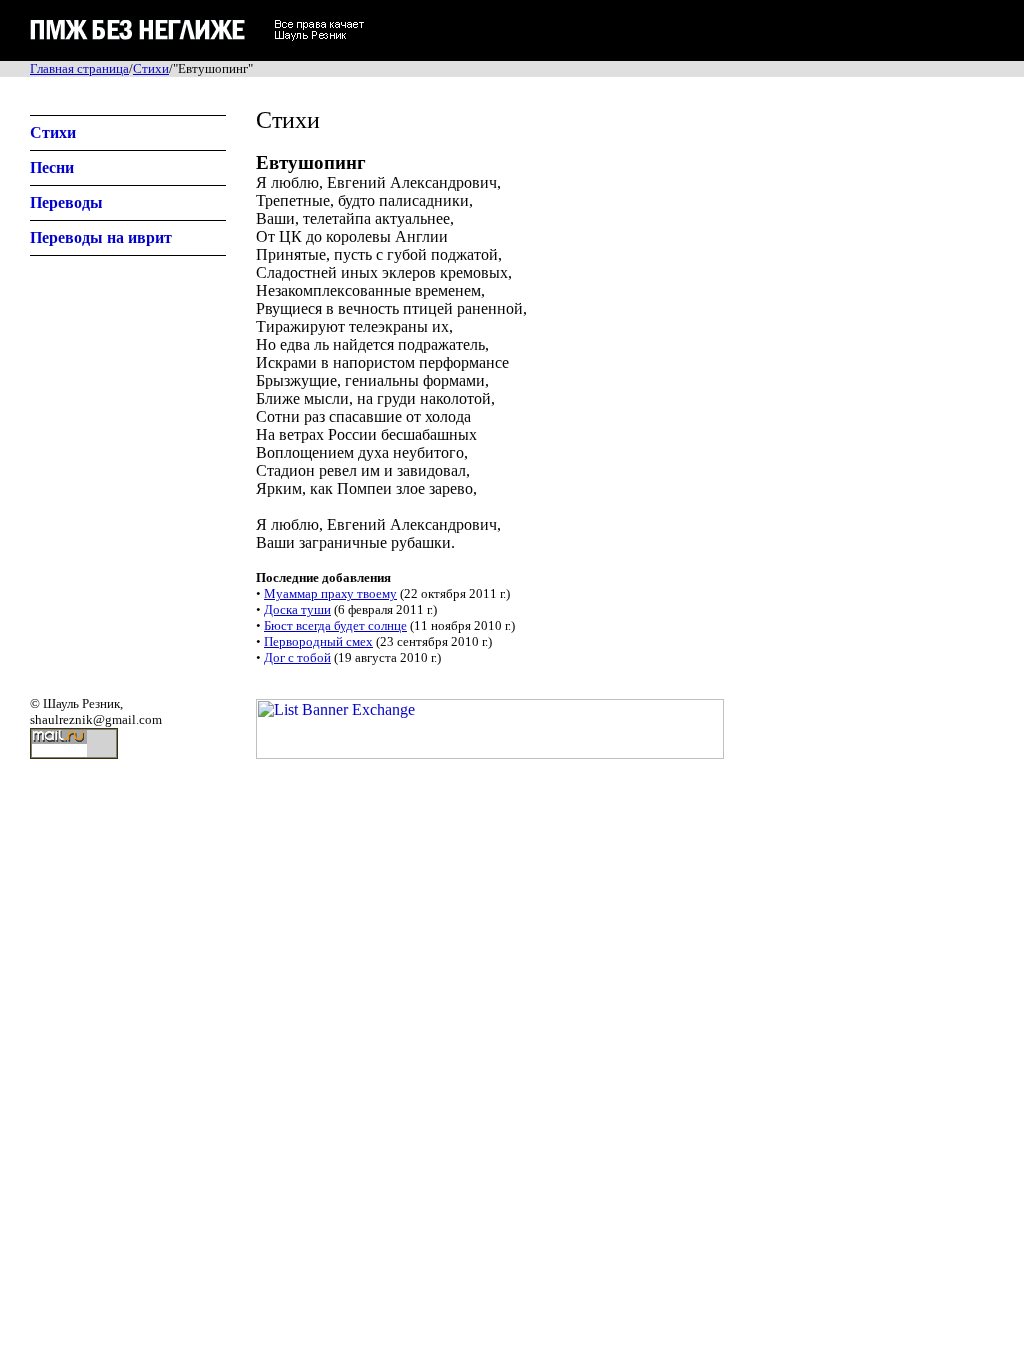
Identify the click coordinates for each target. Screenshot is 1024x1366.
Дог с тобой (297, 657)
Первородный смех (318, 641)
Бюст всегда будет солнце (335, 625)
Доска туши (297, 609)
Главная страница (79, 68)
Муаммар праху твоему (330, 593)
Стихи (151, 68)
